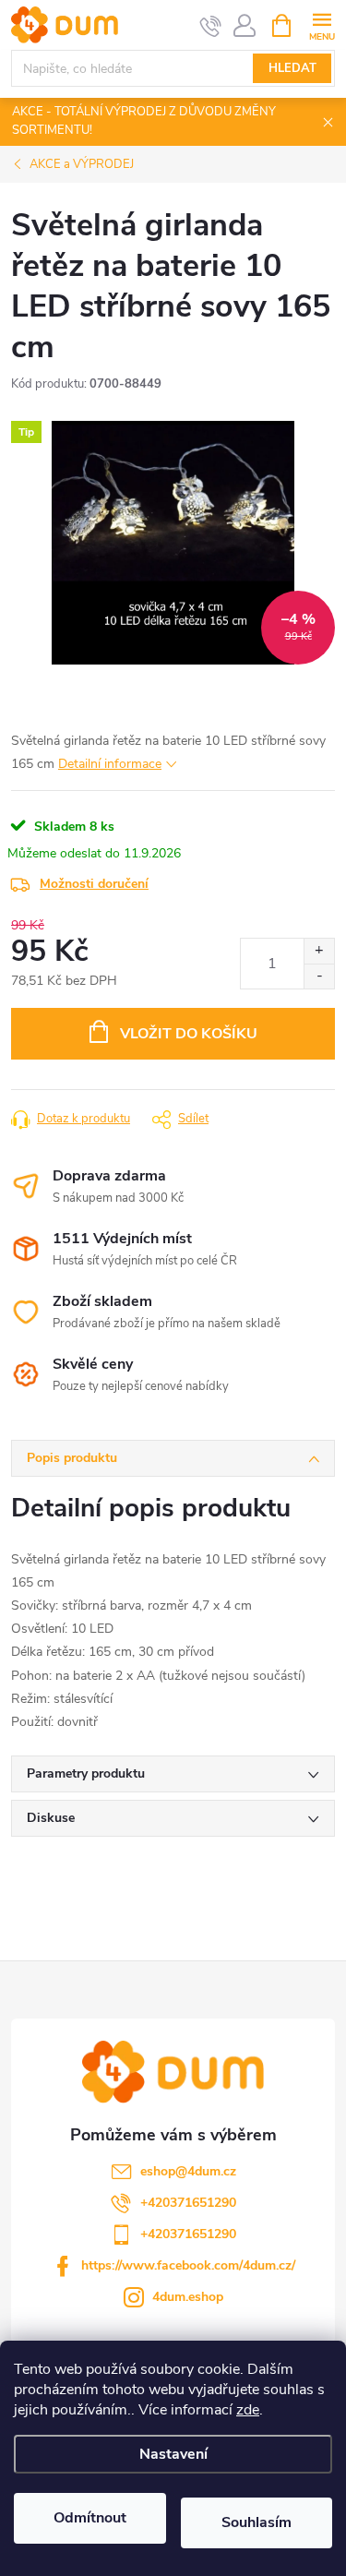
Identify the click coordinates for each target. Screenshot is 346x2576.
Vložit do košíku (189, 1034)
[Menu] (322, 24)
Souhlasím (257, 2522)
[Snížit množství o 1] (319, 976)
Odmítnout (90, 2518)
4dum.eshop (188, 2297)
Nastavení (173, 2454)
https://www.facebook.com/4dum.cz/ (188, 2265)
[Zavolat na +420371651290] (211, 26)
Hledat (292, 68)
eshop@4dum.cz (188, 2171)
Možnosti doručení (94, 884)
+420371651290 (188, 2203)
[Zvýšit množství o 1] (319, 951)
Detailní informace (110, 764)
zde (248, 2410)
